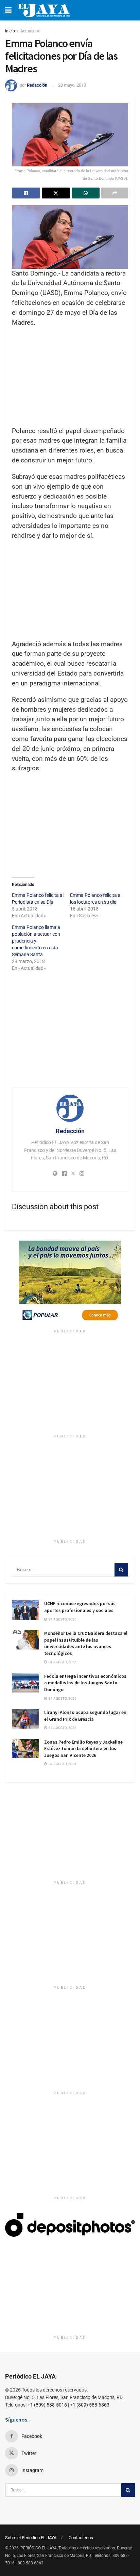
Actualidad (30, 31)
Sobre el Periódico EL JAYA (31, 2538)
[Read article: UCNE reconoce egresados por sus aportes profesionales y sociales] (25, 1610)
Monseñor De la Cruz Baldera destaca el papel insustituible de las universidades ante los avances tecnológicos (86, 1643)
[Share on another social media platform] (115, 193)
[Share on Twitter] (56, 193)
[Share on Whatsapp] (86, 193)
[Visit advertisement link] (70, 1283)
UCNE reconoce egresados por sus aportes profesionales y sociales (80, 1607)
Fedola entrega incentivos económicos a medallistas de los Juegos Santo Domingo (85, 1683)
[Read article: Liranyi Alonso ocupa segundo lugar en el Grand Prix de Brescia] (25, 1719)
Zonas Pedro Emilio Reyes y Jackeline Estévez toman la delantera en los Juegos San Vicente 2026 (83, 1749)
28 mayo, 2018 (72, 85)
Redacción (37, 85)
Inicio (10, 31)
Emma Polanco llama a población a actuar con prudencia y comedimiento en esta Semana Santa (36, 941)
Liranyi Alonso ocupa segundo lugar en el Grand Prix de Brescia (85, 1716)
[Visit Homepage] (44, 10)
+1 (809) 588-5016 (47, 2405)
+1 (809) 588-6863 (90, 2405)
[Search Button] (121, 1570)
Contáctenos (81, 2538)
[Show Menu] (8, 10)
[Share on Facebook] (26, 193)
